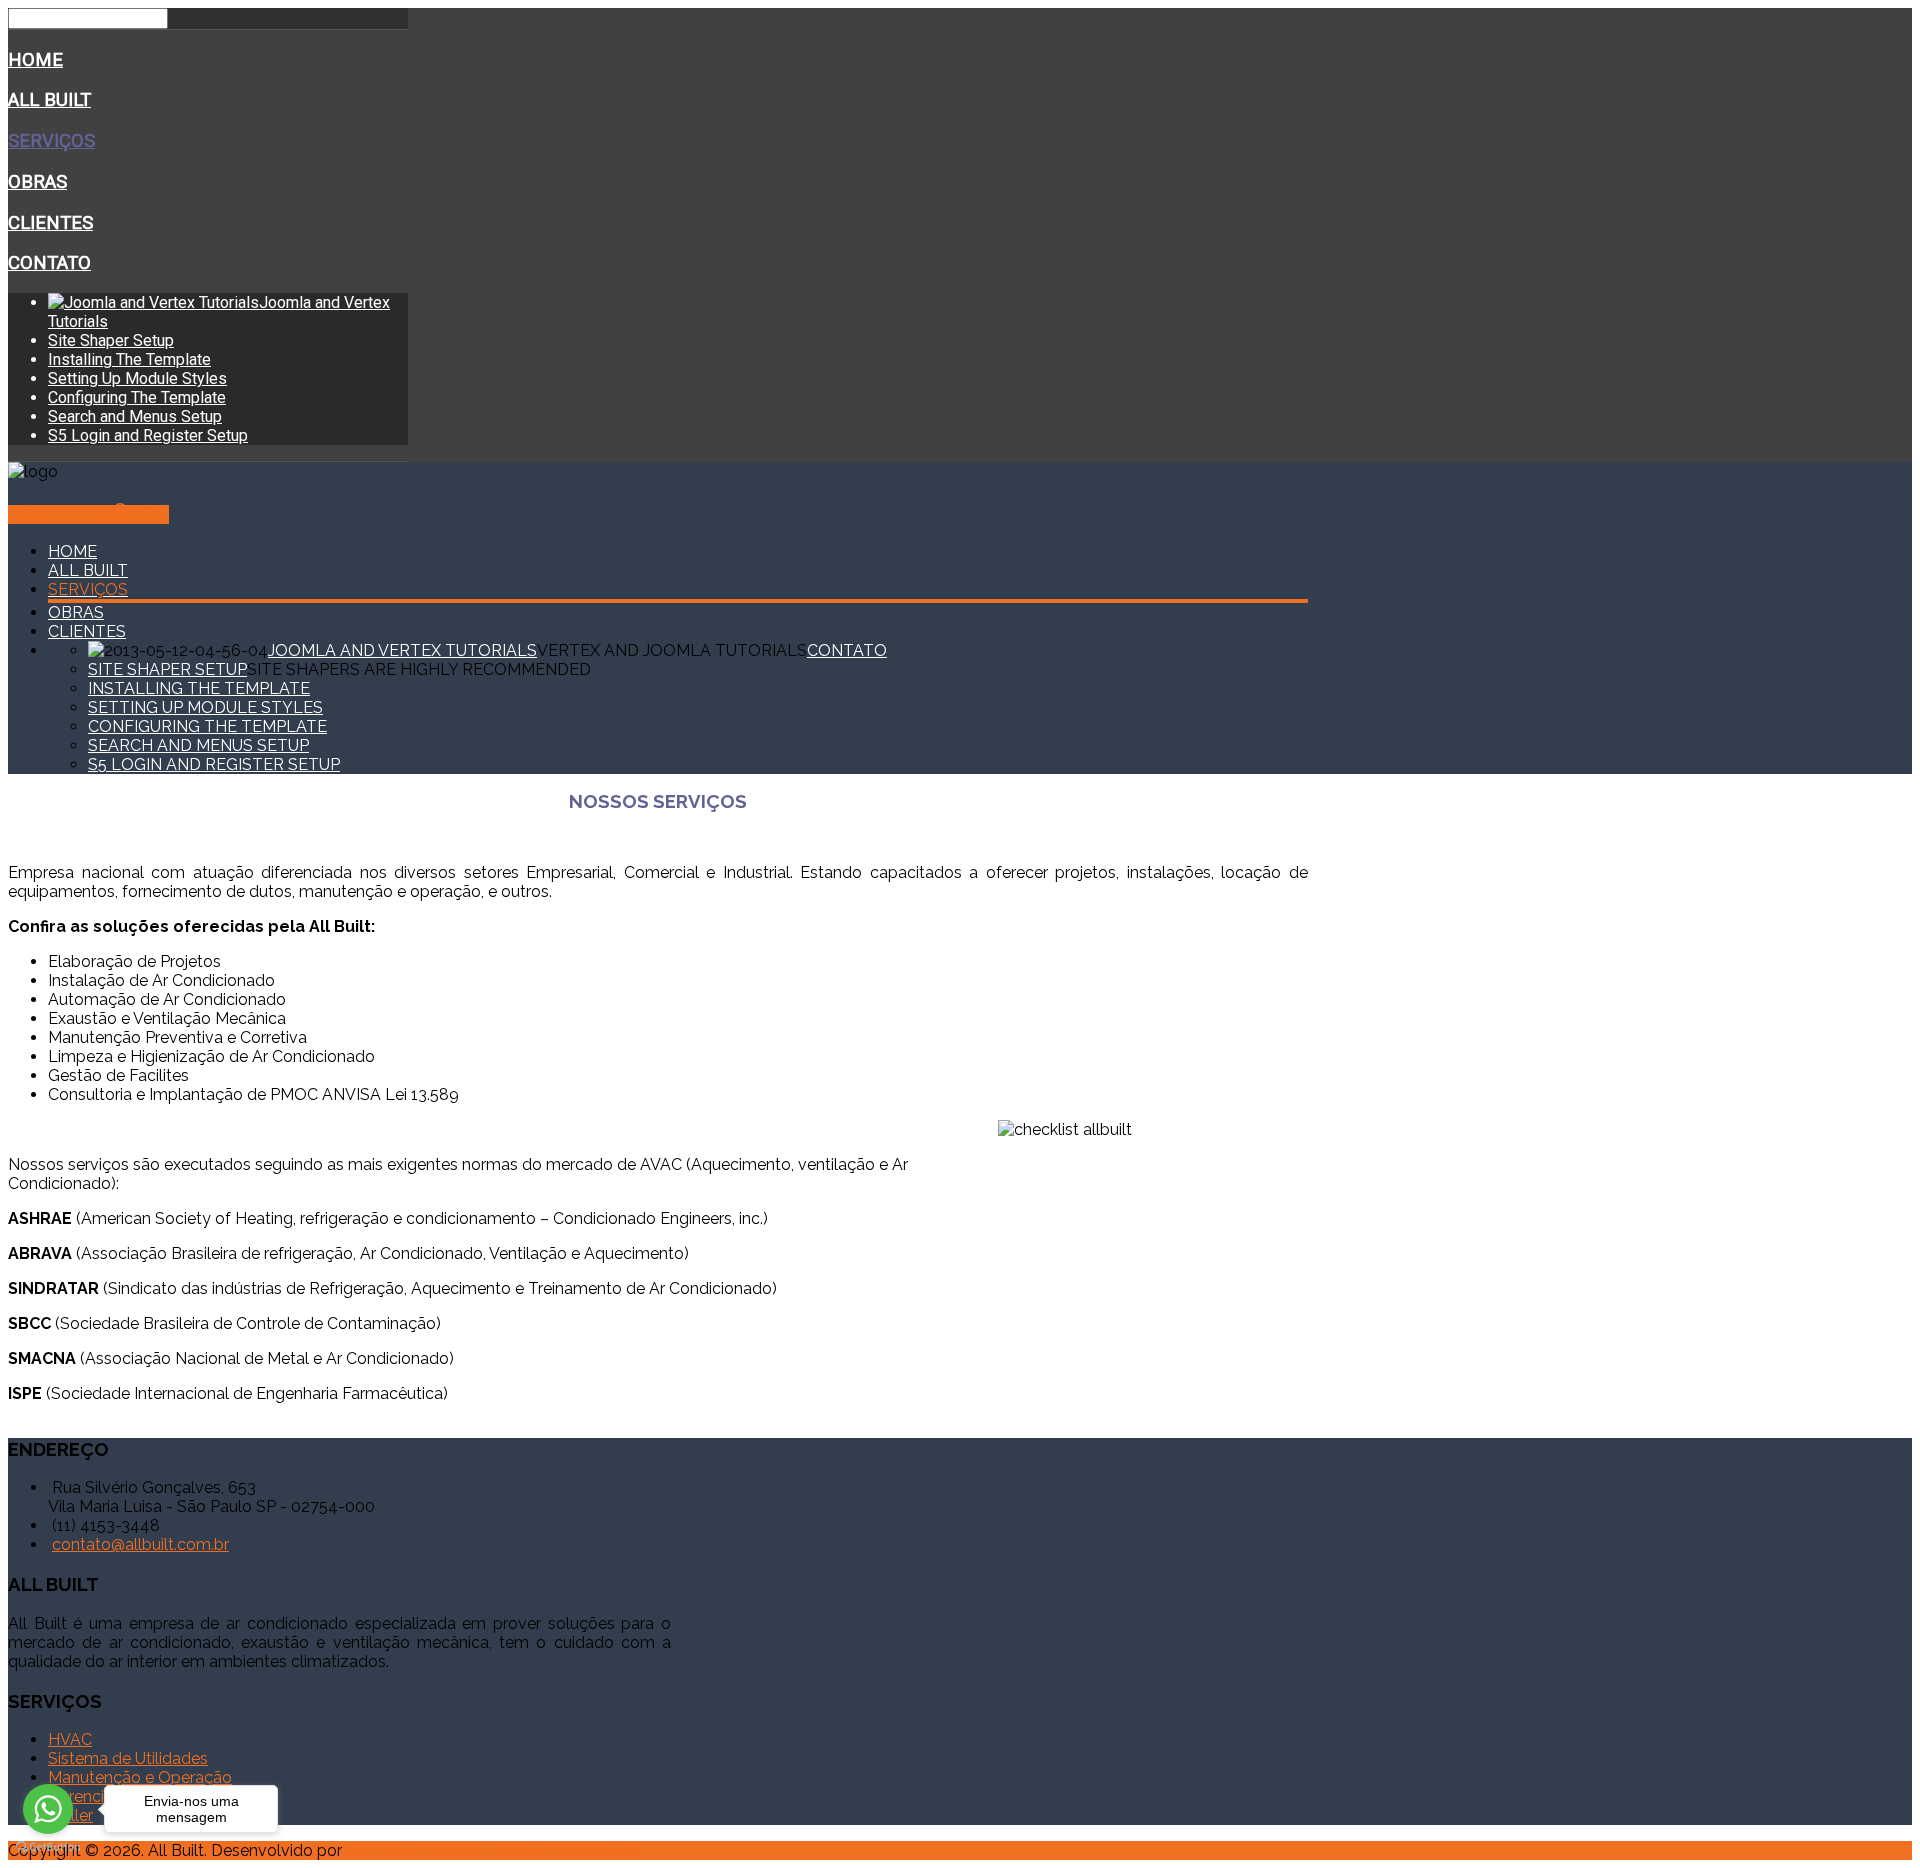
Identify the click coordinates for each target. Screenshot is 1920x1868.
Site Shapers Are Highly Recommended (419, 669)
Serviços (51, 141)
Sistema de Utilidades (128, 1758)
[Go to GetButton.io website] (48, 1847)
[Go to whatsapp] (48, 1809)
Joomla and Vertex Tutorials (402, 650)
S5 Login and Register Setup (148, 435)
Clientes (50, 223)
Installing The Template (129, 359)
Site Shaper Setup (111, 340)
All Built (49, 100)
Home (35, 60)
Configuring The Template (137, 397)
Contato (49, 263)
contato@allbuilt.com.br (140, 1544)
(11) (88, 514)
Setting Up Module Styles (137, 378)
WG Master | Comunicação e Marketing (489, 1850)
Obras (37, 182)
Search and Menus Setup (135, 416)
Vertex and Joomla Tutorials (672, 650)
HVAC (70, 1739)
